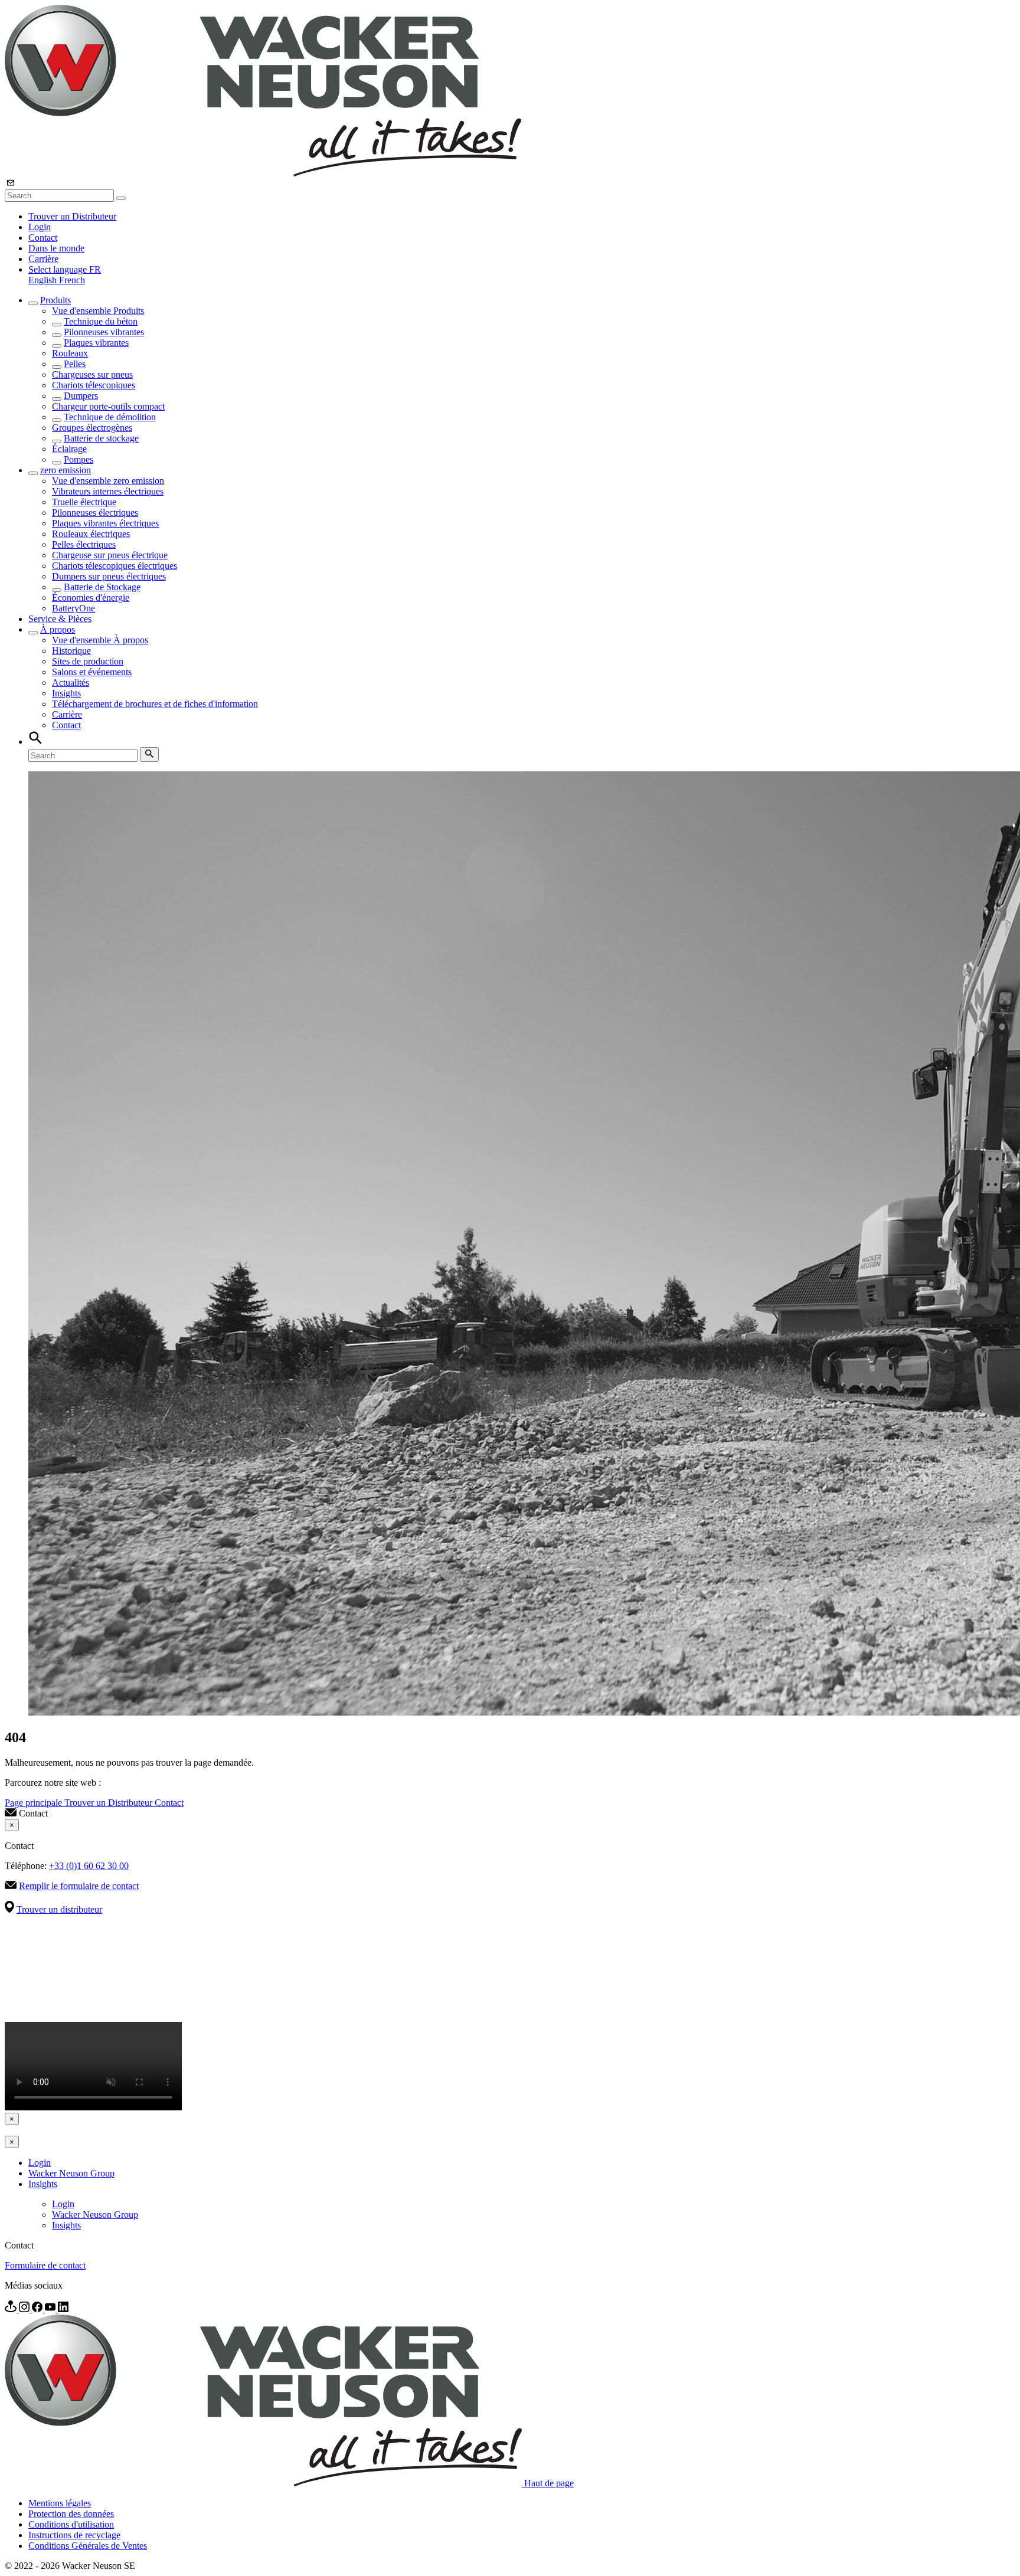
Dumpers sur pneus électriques (109, 576)
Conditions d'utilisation (71, 2524)
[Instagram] (25, 2309)
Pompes (79, 459)
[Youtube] (51, 2309)
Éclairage (69, 449)
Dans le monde (56, 248)
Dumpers (81, 396)
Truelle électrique (84, 502)
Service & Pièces (60, 619)
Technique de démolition (110, 417)
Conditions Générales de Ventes (88, 2546)
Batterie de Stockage (102, 587)
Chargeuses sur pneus (92, 374)
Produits (55, 300)
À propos (58, 629)
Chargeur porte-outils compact (108, 406)
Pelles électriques (84, 544)
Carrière (43, 259)
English (44, 280)
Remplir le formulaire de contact (79, 1886)
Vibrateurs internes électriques (108, 491)
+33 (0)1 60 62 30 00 (89, 1866)
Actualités (71, 683)
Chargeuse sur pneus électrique (110, 555)
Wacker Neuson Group (71, 2173)
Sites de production (88, 661)
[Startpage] (263, 173)
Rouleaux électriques (91, 534)
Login (40, 227)
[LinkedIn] (63, 2309)
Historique (71, 651)
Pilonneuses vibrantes (104, 332)
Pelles (75, 364)
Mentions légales (60, 2503)
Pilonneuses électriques (95, 513)
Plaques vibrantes (96, 343)
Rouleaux (70, 353)
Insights (66, 693)
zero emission (66, 470)
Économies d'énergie (91, 598)
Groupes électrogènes (92, 428)
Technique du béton (101, 321)
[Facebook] (38, 2309)
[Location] (12, 2309)
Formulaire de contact (45, 2265)
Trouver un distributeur (59, 1909)
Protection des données (71, 2514)
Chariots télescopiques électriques (115, 566)
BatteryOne (73, 608)
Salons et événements (92, 672)
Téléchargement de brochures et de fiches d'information (155, 704)
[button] (65, 269)
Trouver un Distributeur (72, 216)
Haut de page (549, 2483)
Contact (43, 238)
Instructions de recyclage (74, 2535)
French (72, 280)
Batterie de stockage (101, 438)
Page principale (35, 1803)
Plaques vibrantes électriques (105, 523)
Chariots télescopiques (94, 385)
